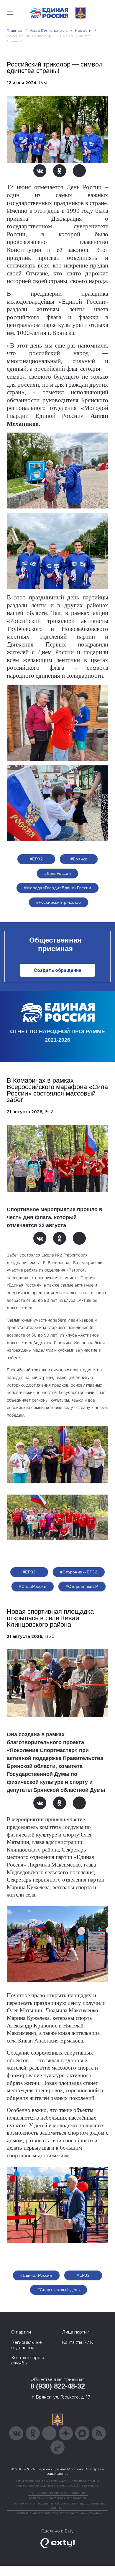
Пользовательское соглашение (58, 2493)
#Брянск (79, 859)
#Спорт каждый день (59, 2290)
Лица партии (76, 2332)
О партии (21, 2332)
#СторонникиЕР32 (79, 1572)
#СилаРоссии (33, 1586)
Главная (15, 30)
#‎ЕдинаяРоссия (36, 2275)
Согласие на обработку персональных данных (57, 2513)
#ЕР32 (36, 859)
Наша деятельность (49, 30)
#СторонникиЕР (82, 1586)
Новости (83, 30)
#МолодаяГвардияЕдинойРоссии (57, 888)
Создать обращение (58, 970)
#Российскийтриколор (59, 902)
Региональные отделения (27, 2345)
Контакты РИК (77, 2342)
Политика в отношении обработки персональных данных (58, 2505)
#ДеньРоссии (58, 873)
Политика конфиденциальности (57, 2498)
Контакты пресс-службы (29, 2360)
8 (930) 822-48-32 (58, 2386)
